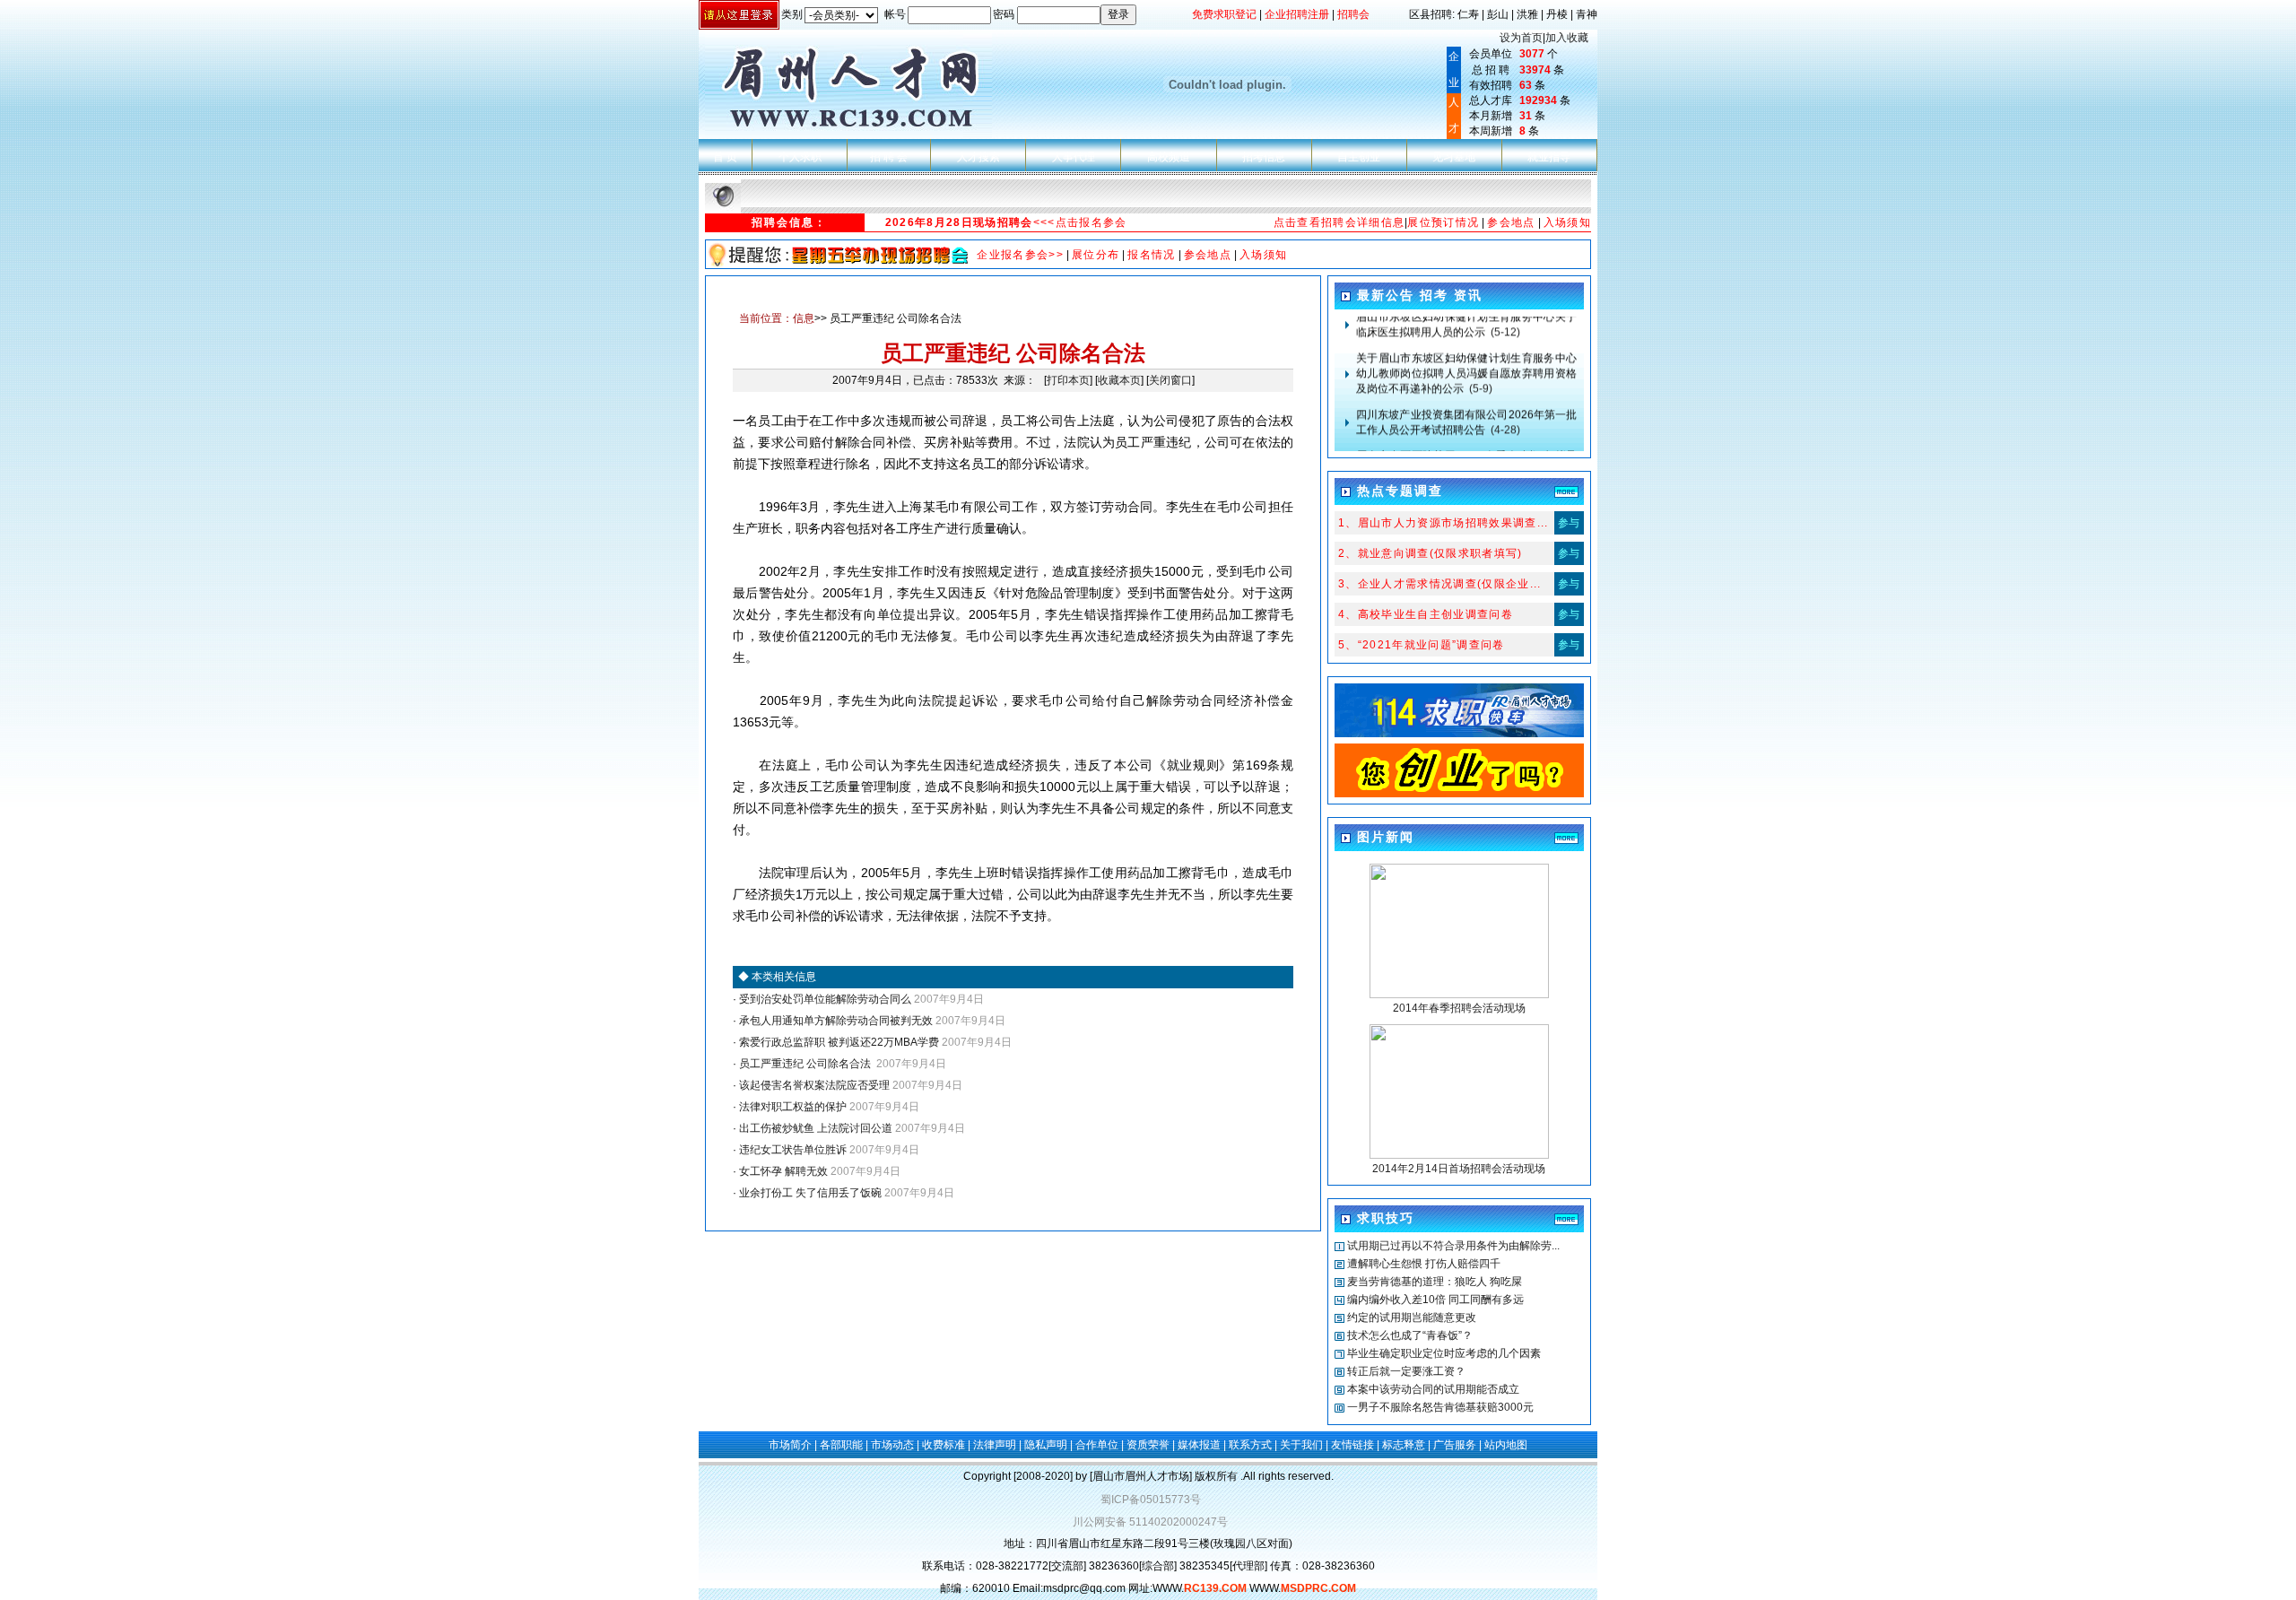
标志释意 (1404, 1445)
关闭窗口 (1170, 380)
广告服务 (1455, 1445)
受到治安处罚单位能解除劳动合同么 (824, 999)
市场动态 (892, 1445)
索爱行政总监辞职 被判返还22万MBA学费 (838, 1042)
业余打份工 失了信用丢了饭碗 (809, 1193)
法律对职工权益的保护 (791, 1107)
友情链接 (1352, 1445)
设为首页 (1521, 38)
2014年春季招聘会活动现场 (1459, 1008)
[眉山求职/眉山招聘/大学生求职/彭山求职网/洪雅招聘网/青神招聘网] (1459, 794)
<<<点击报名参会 (1080, 222)
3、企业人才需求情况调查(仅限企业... (1440, 584)
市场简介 (790, 1445)
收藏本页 (1119, 380)
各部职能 (841, 1445)
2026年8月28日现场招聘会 (959, 222)
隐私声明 (1046, 1445)
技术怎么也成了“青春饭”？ (1410, 1335)
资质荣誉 (1148, 1445)
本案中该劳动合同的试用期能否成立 (1433, 1389)
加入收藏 (1567, 38)
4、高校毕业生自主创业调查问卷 (1426, 614)
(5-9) (1466, 356)
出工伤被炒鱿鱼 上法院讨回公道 (814, 1128)
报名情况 (1151, 255)
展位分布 (1096, 255)
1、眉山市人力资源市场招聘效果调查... (1444, 523)
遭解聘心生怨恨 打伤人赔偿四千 (1424, 1264)
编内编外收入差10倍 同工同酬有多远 (1435, 1300)
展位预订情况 (1443, 222)
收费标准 (944, 1445)
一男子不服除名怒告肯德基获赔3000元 (1440, 1407)
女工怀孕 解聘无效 (782, 1171)
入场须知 (1567, 222)
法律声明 (995, 1445)
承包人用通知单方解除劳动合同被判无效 (835, 1021)
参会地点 (1511, 222)
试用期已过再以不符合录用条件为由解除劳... (1453, 1246)
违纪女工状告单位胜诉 (791, 1150)
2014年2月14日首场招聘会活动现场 (1459, 1169)
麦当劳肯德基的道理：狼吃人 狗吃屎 (1435, 1282)
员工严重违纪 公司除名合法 (805, 1064)
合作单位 (1097, 1445)
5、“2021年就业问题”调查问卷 (1422, 645)
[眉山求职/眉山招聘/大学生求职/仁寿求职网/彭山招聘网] (1459, 734)
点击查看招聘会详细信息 (1339, 222)
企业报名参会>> (1020, 255)
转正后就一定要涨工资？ (1406, 1371)
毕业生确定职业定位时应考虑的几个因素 (1444, 1353)
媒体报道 (1199, 1445)
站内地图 (1506, 1445)
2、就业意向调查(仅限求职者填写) (1431, 553)
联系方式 (1250, 1445)
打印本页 (1068, 380)
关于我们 (1301, 1445)
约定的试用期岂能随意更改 (1412, 1317)
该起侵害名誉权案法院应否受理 (813, 1085)
